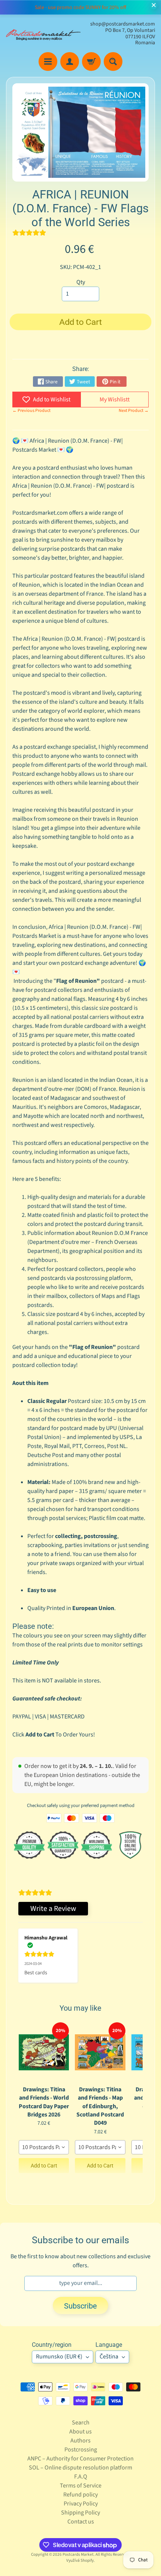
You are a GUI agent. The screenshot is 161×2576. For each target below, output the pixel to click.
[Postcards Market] (43, 34)
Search (81, 2423)
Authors (80, 2441)
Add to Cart (44, 2166)
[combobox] (44, 2147)
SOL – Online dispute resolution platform (80, 2468)
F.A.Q (81, 2477)
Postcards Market (78, 2554)
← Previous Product (31, 411)
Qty (81, 282)
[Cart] (91, 62)
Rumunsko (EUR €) (59, 2357)
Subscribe (80, 2306)
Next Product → (134, 411)
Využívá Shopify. (80, 2560)
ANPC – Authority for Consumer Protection (80, 2459)
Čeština (109, 2357)
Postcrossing (81, 2450)
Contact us (81, 2522)
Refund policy (80, 2495)
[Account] (70, 62)
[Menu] (48, 62)
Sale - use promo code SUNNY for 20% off (80, 8)
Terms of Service (81, 2486)
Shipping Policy (80, 2513)
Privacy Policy (81, 2504)
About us (80, 2432)
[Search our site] (113, 62)
